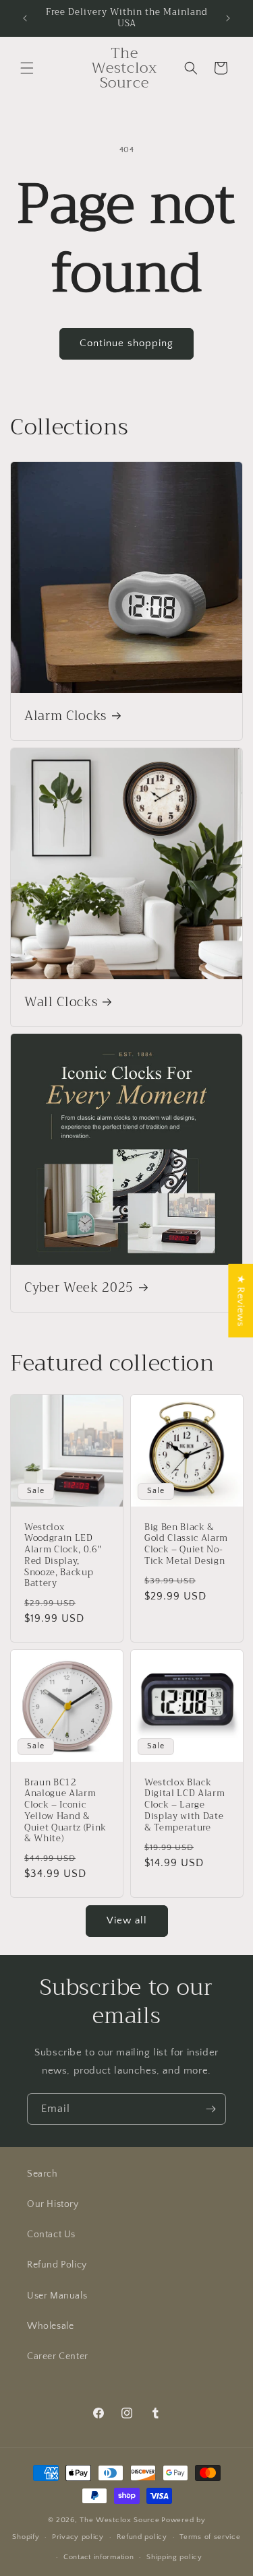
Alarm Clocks (65, 717)
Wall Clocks (61, 1003)
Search (43, 2174)
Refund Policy (57, 2265)
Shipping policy (174, 2557)
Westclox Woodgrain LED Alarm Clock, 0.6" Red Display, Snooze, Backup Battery (63, 1556)
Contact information (99, 2557)
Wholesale (50, 2326)
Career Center (58, 2356)
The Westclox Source (119, 2520)
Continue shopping (126, 343)
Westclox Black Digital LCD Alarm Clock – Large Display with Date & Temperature (185, 1806)
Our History (53, 2204)
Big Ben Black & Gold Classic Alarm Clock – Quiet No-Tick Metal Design (186, 1545)
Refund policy (142, 2537)
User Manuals (57, 2296)
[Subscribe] (210, 2109)
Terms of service (210, 2537)
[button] (27, 68)
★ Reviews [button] (241, 1300)
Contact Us (51, 2235)
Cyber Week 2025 (79, 1288)
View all (127, 1920)
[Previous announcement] (25, 18)
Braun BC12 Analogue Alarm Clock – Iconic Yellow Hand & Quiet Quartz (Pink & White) (65, 1811)
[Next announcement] (228, 18)
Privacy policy (78, 2537)
